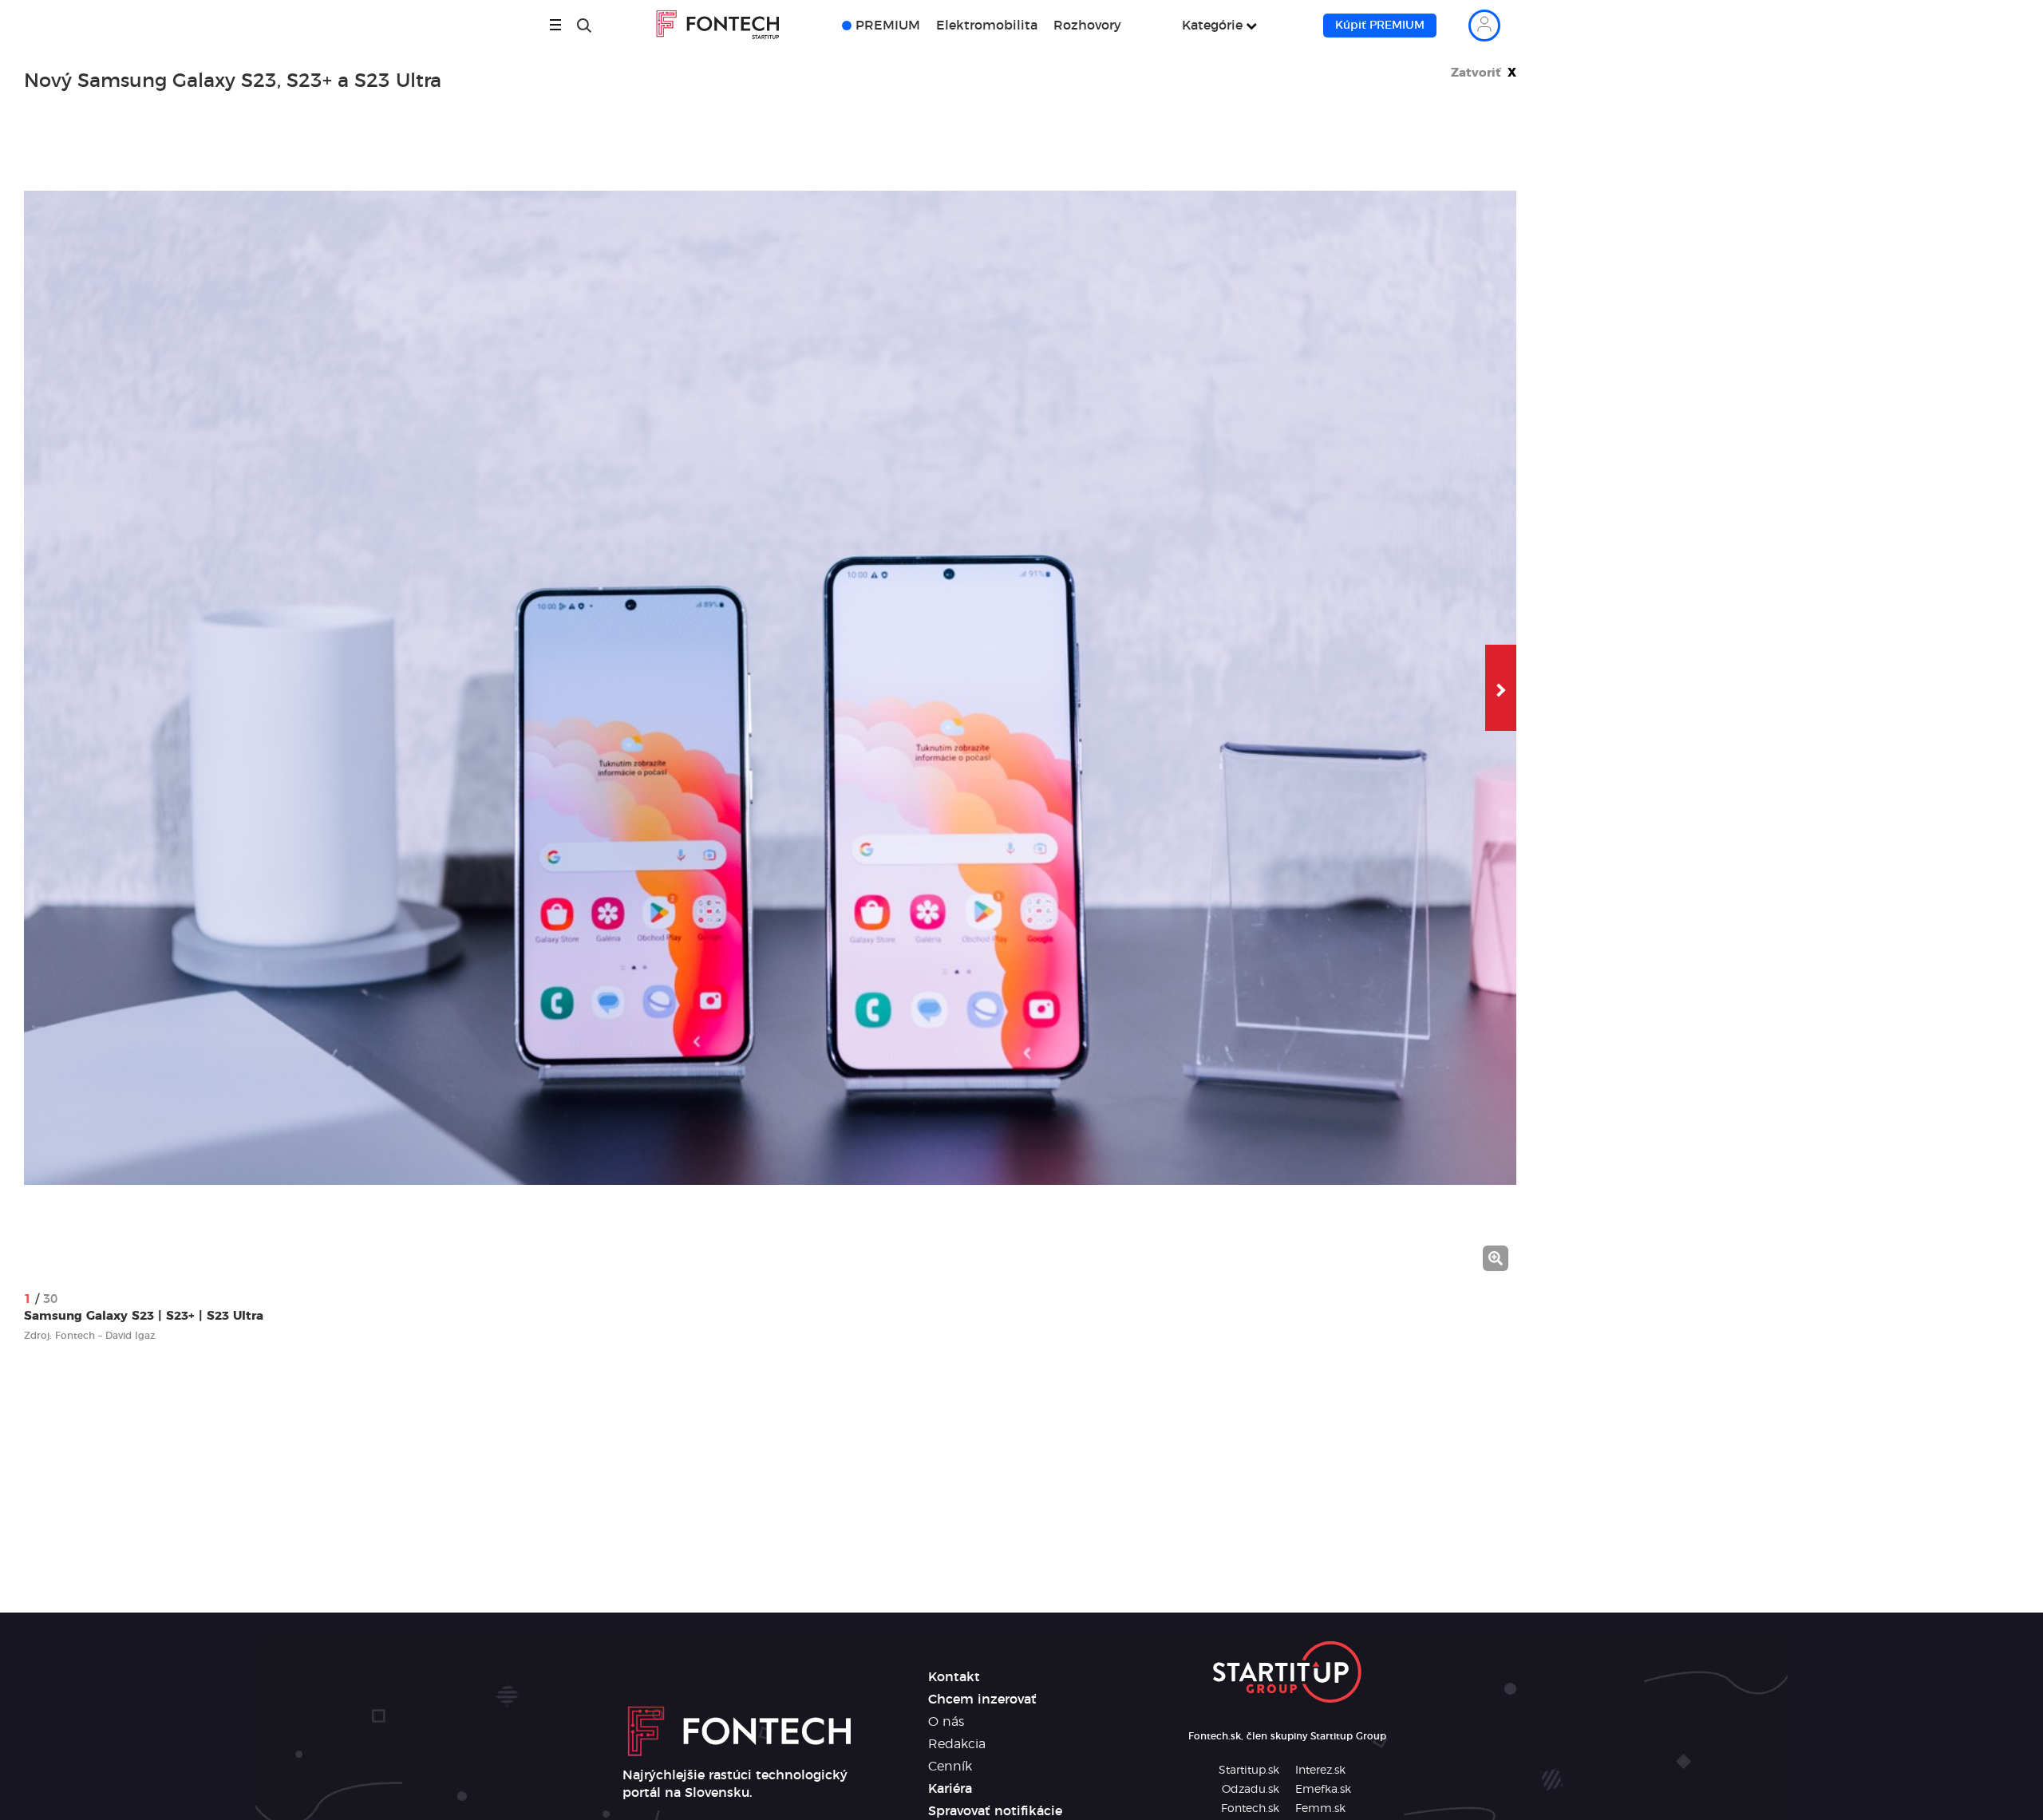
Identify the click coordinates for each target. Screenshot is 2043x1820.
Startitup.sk (1249, 1771)
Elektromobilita (987, 26)
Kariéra (950, 1789)
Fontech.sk (1250, 1809)
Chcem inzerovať (982, 1700)
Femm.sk (1320, 1809)
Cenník (950, 1767)
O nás (946, 1722)
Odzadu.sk (1251, 1790)
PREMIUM (888, 26)
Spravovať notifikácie (995, 1811)
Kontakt (954, 1677)
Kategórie (1212, 26)
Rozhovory (1087, 26)
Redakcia (957, 1744)
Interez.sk (1320, 1771)
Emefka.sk (1323, 1790)
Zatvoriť (1484, 73)
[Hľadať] (584, 26)
